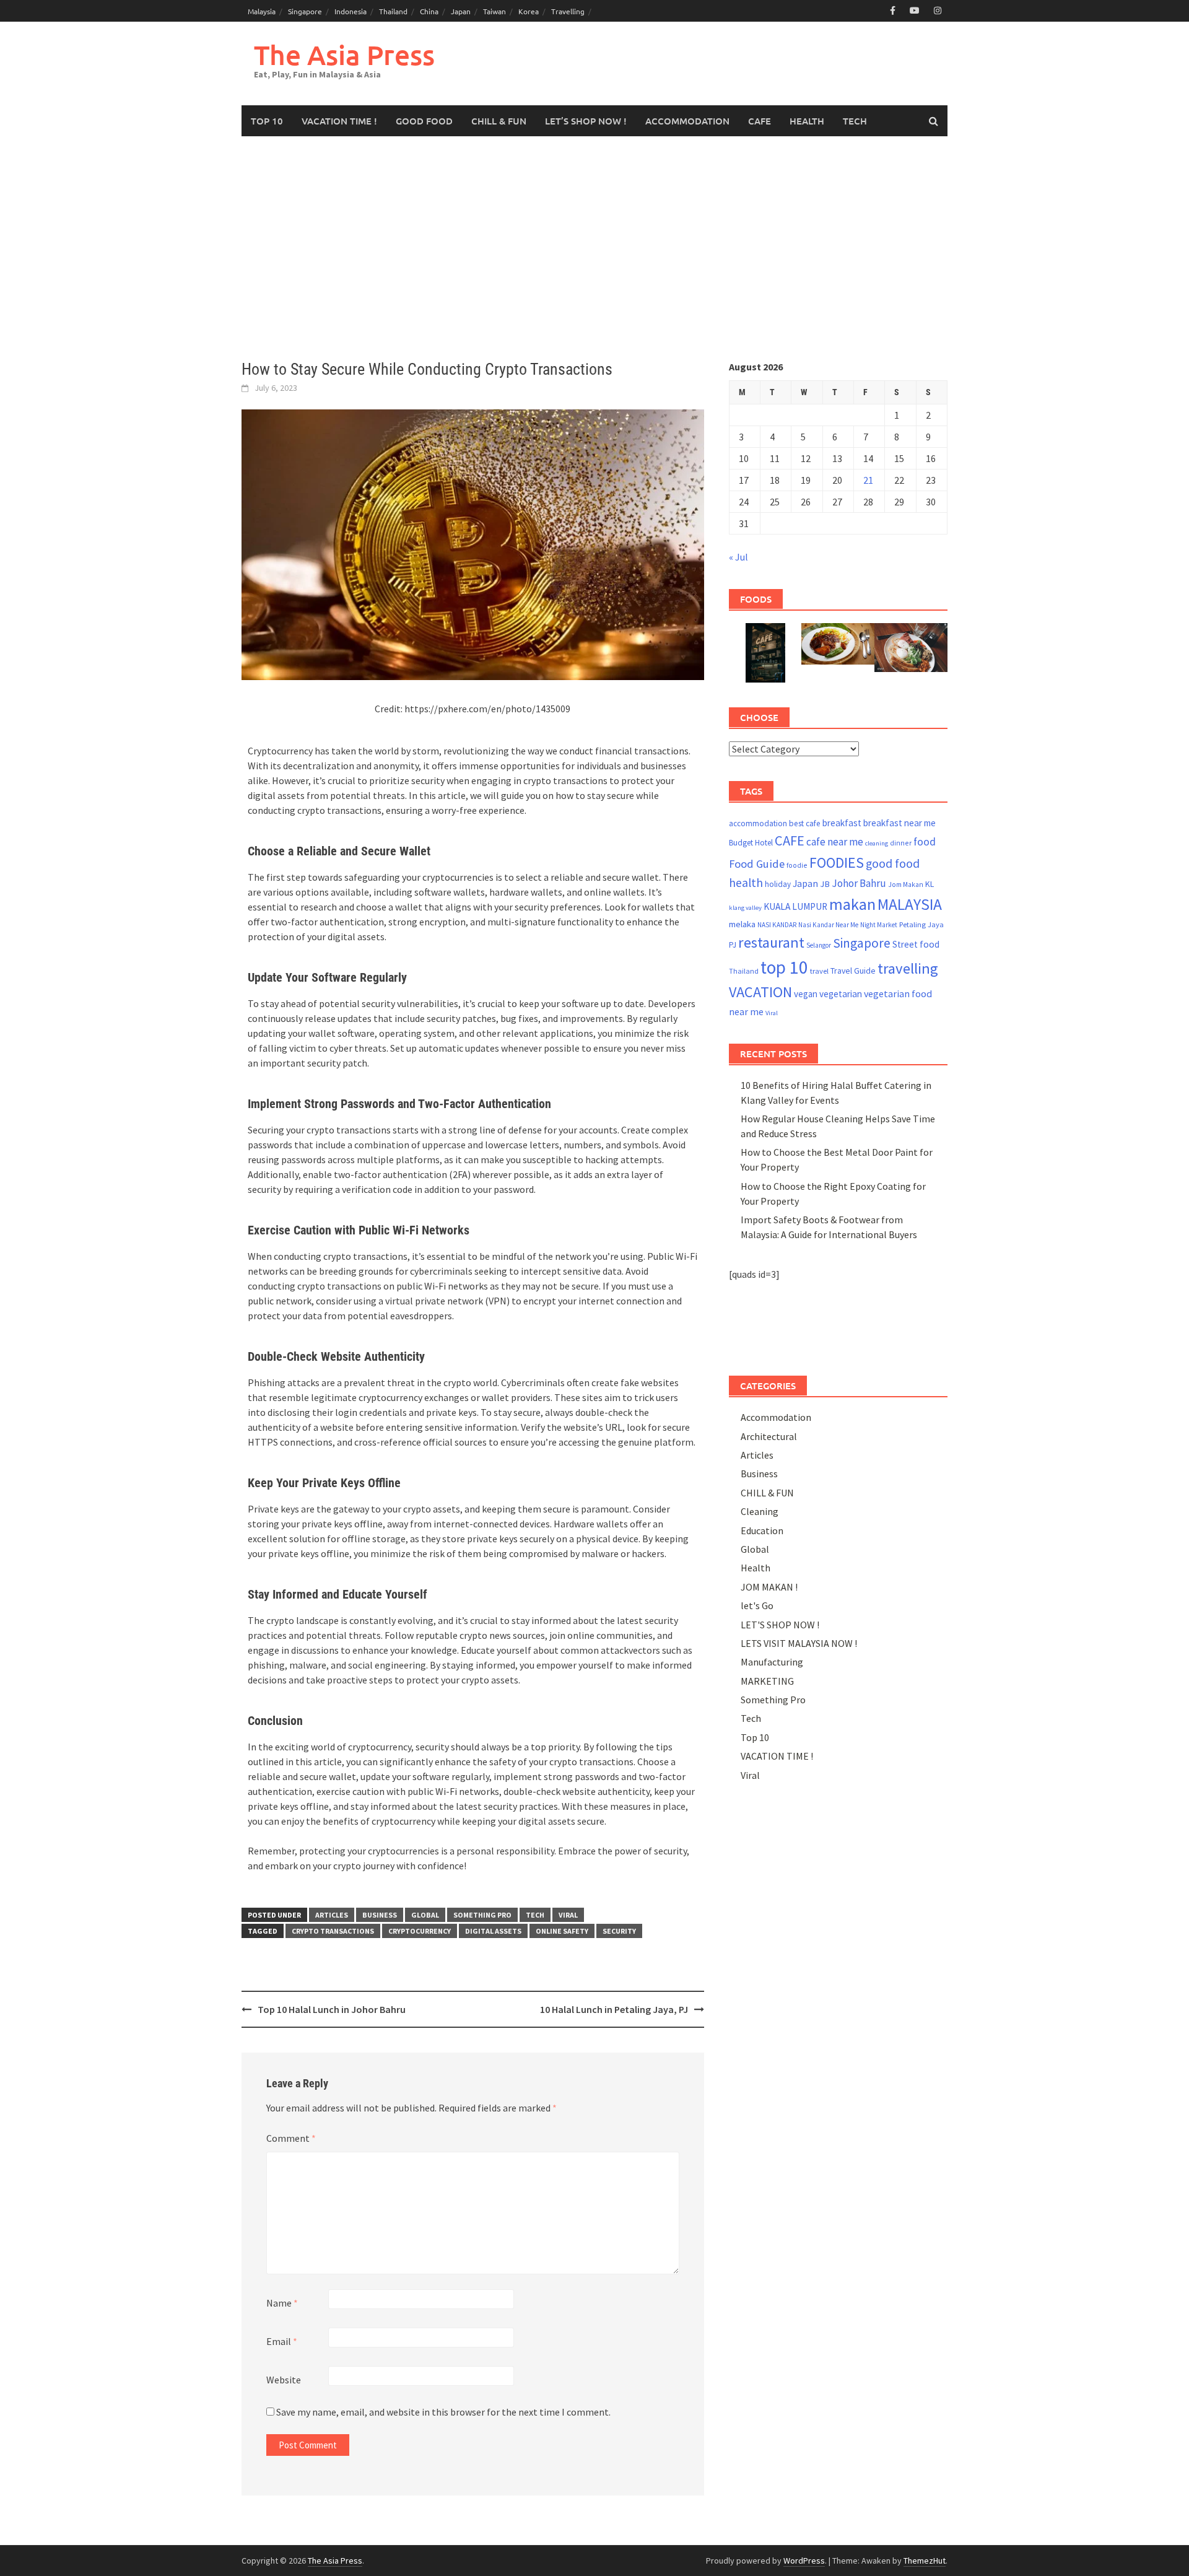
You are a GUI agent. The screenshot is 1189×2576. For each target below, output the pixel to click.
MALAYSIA (910, 904)
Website (284, 2380)
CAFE (760, 121)
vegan (806, 994)
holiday (778, 884)
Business (380, 1915)
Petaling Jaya (921, 924)
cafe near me (835, 842)
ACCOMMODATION (687, 121)
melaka (742, 924)
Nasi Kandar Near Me (828, 925)
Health (756, 1568)
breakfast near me (899, 823)
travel (819, 971)
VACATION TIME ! (339, 121)
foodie (797, 865)
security (619, 1931)
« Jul (738, 557)
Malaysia (262, 11)
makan (852, 904)
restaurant (771, 942)
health (746, 883)
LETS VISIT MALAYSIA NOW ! (799, 1643)
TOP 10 (267, 121)
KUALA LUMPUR (795, 906)
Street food (916, 944)
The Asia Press (344, 55)
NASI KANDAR (777, 925)
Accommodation (776, 1417)
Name (282, 2303)
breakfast (842, 823)
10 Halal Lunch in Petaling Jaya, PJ (614, 2009)
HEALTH (807, 121)
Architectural (769, 1436)
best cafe (805, 823)
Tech (535, 1915)
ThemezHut (925, 2561)
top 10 (784, 967)
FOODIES (837, 862)
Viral (568, 1915)
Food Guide (757, 864)
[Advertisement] (594, 248)
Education (762, 1530)
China (429, 11)
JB (825, 884)
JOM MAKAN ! (769, 1587)
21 (868, 480)
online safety (562, 1931)
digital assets (493, 1931)
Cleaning (760, 1511)
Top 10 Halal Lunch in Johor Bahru (332, 2009)
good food (893, 863)
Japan (461, 11)
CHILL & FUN (499, 121)
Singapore (305, 11)
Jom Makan (906, 884)
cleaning (877, 843)
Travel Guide (853, 971)
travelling (908, 968)
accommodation (758, 823)
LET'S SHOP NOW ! (780, 1625)
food (925, 842)
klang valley (745, 908)
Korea (529, 11)
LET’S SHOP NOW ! (586, 121)
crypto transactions (333, 1931)
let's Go (757, 1605)
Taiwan (494, 11)
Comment (291, 2138)
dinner (901, 843)
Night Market (879, 925)
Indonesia (351, 11)
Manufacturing (772, 1662)
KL (930, 884)
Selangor (819, 945)
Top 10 (755, 1737)
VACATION (760, 992)
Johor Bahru (859, 883)
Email (282, 2341)
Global (425, 1915)
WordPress (804, 2561)
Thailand (393, 11)
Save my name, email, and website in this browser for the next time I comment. (443, 2412)
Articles (332, 1915)
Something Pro (482, 1915)
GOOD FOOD (424, 121)
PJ (733, 945)
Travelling (568, 11)
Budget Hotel (751, 843)
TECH (855, 121)
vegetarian (841, 994)
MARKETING (767, 1681)
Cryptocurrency (420, 1931)
